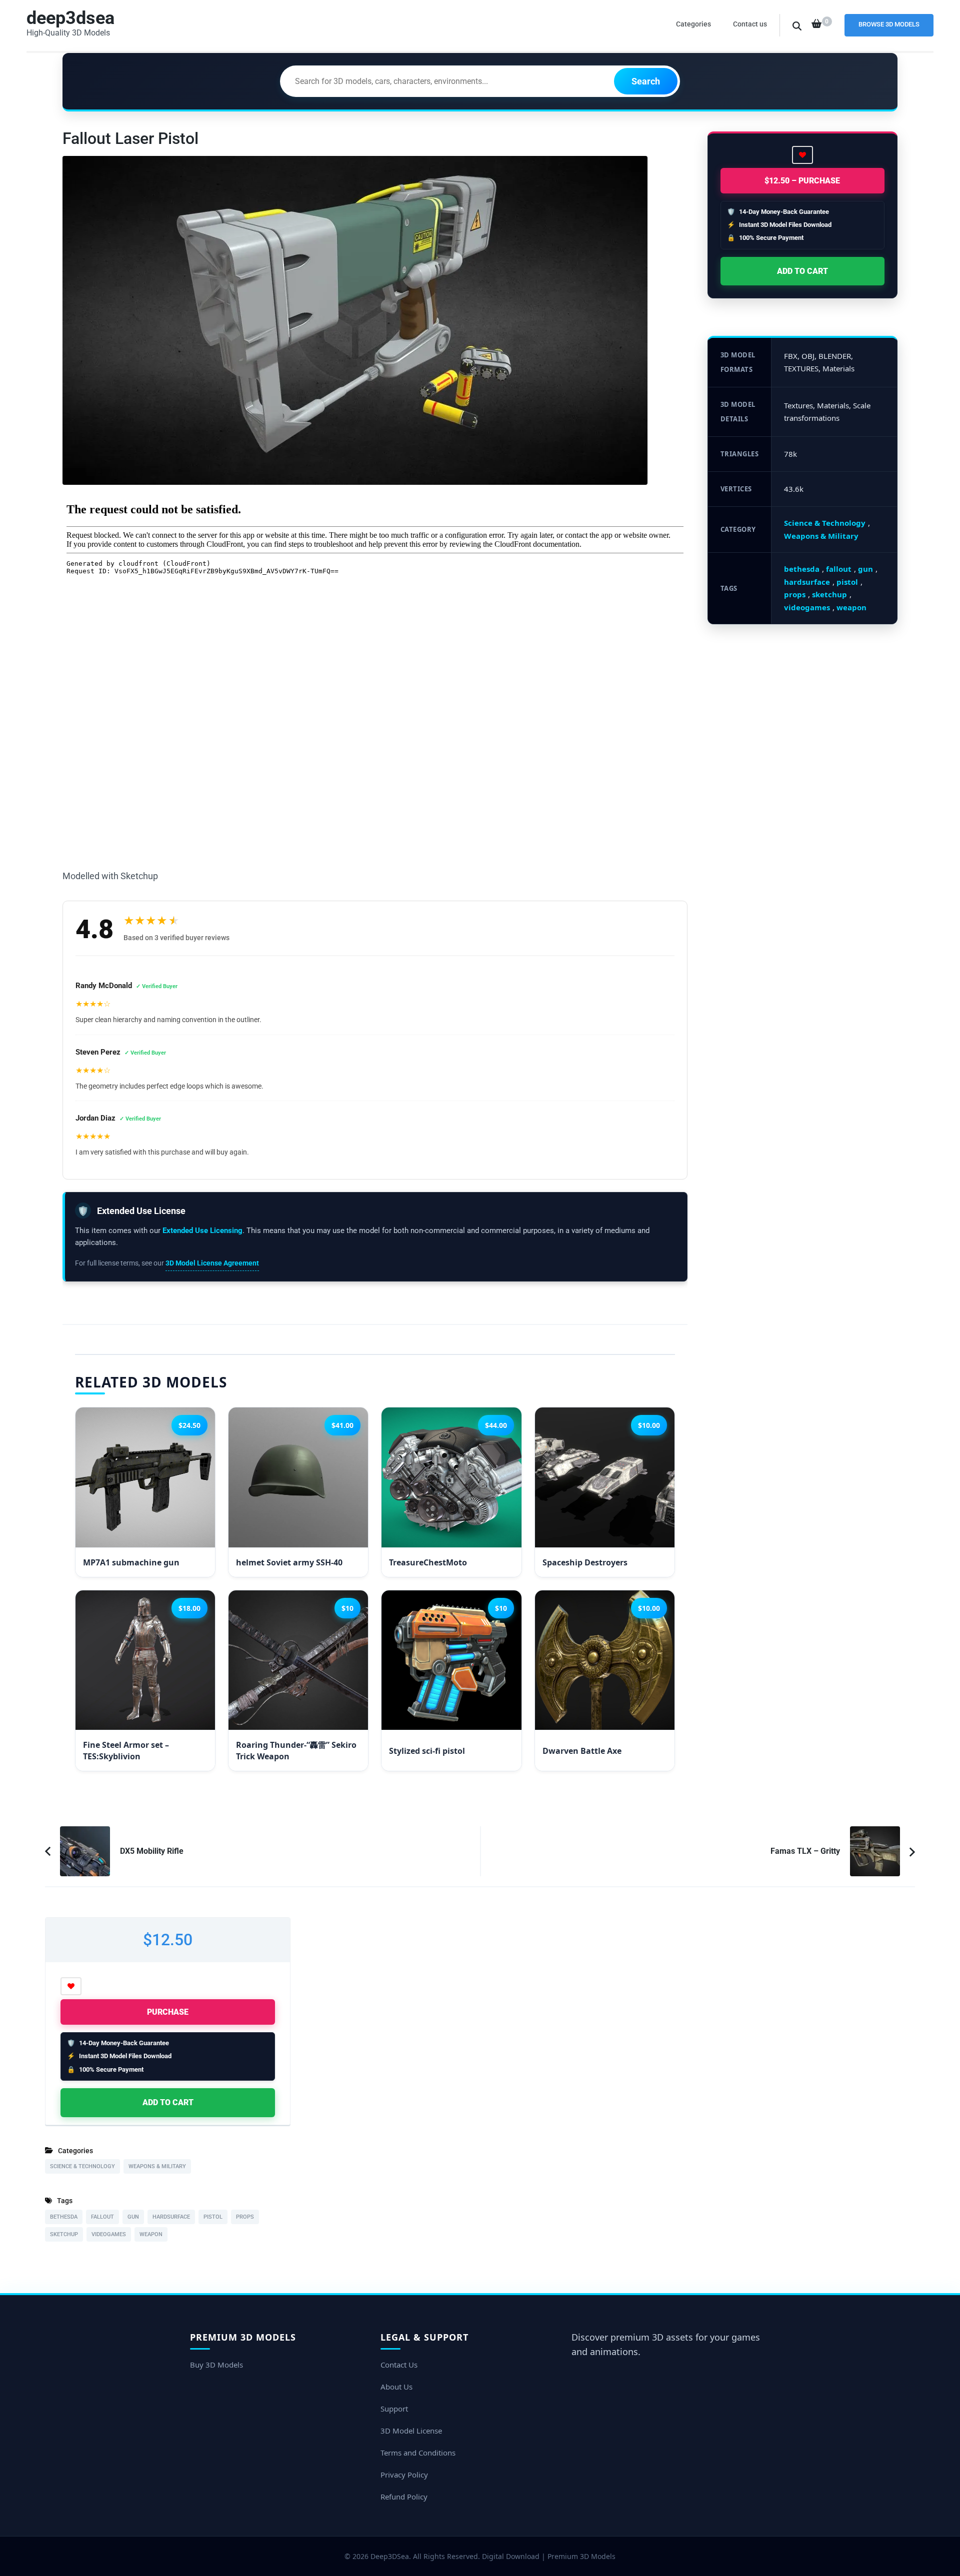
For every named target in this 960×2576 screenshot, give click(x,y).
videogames (807, 607)
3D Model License (411, 2431)
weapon (851, 607)
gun (865, 569)
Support (394, 2409)
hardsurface (807, 582)
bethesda (802, 569)
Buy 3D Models (216, 2365)
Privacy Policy (404, 2475)
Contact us (750, 24)
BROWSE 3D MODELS (889, 24)
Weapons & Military (821, 536)
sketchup (829, 594)
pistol (847, 582)
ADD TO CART (802, 271)
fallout (839, 569)
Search (646, 81)
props (795, 594)
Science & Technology (825, 523)
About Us (396, 2387)
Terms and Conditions (418, 2453)
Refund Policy (404, 2497)
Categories (693, 24)
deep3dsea (70, 18)
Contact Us (399, 2365)
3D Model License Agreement (212, 1263)
